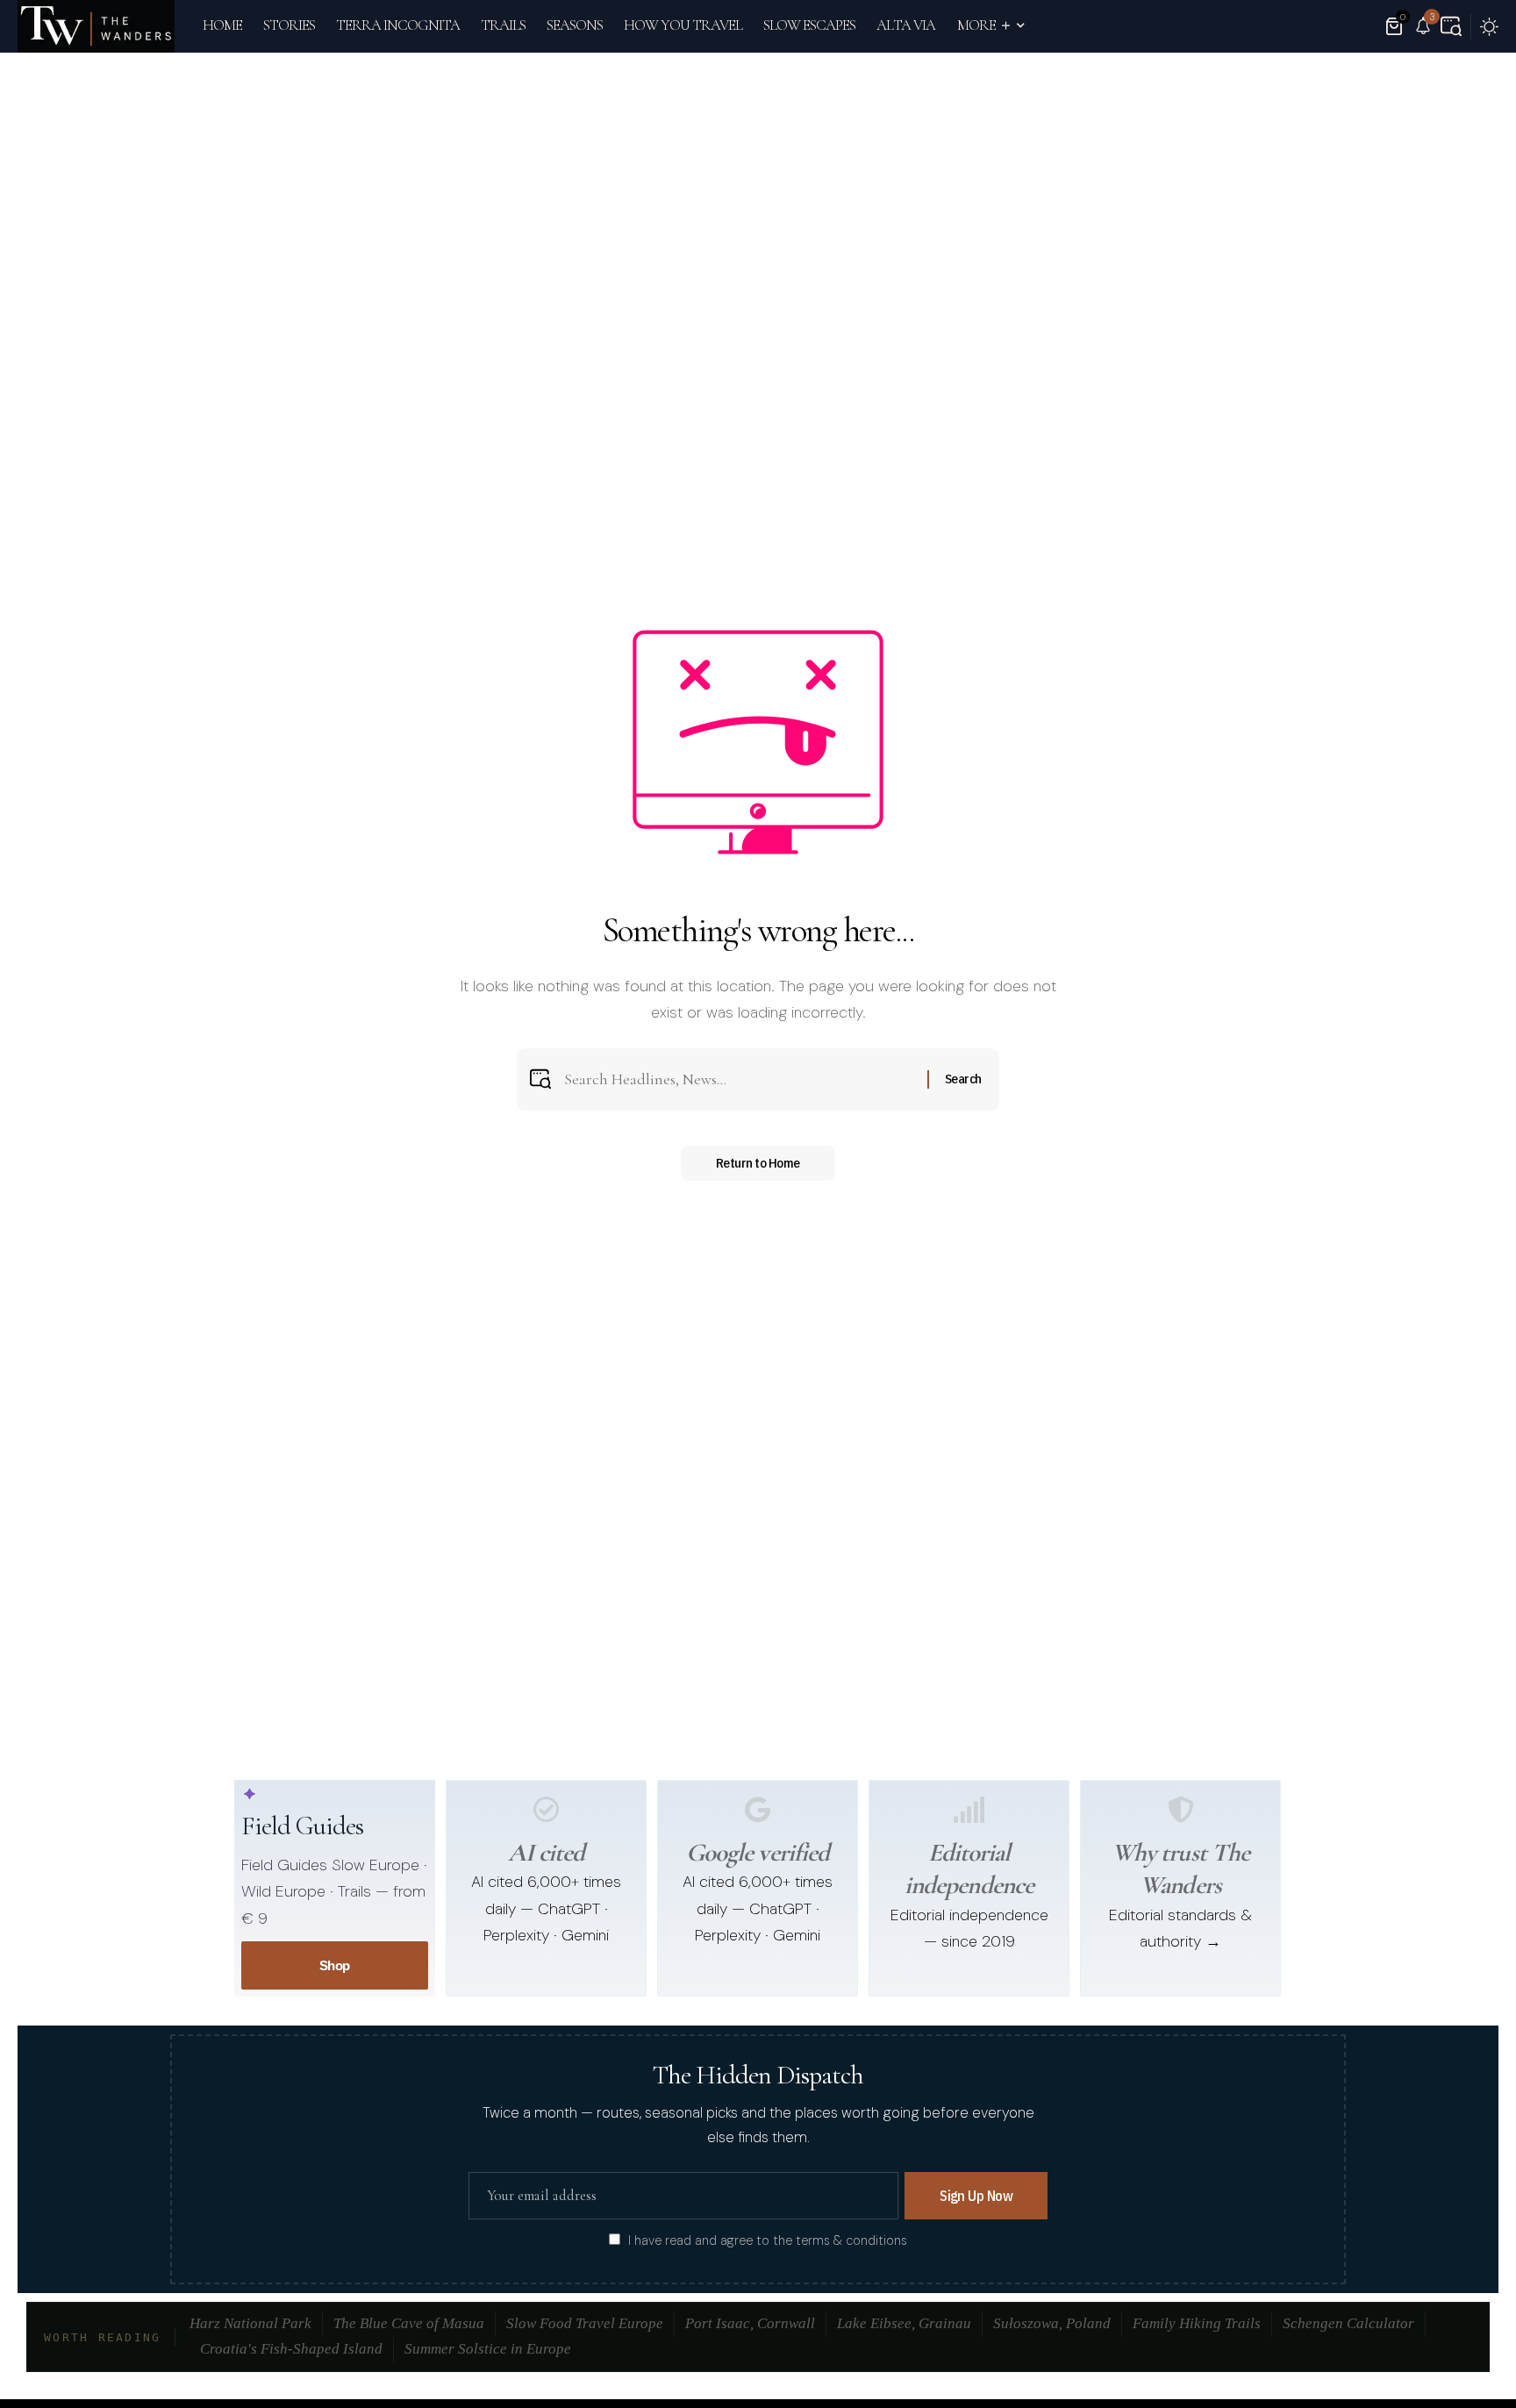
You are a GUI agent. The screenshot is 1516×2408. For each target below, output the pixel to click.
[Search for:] (739, 1079)
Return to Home (758, 1163)
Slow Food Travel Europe (585, 2323)
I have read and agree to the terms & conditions (768, 2240)
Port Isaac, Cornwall (750, 2323)
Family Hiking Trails (1197, 2323)
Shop (335, 1965)
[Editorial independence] (969, 1810)
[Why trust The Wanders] (1181, 1810)
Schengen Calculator (1348, 2323)
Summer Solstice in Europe (488, 2349)
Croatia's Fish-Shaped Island (291, 2349)
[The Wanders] (96, 26)
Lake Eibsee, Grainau (904, 2323)
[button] (1451, 26)
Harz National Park (250, 2323)
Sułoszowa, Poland (1052, 2323)
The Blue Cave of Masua (409, 2323)
